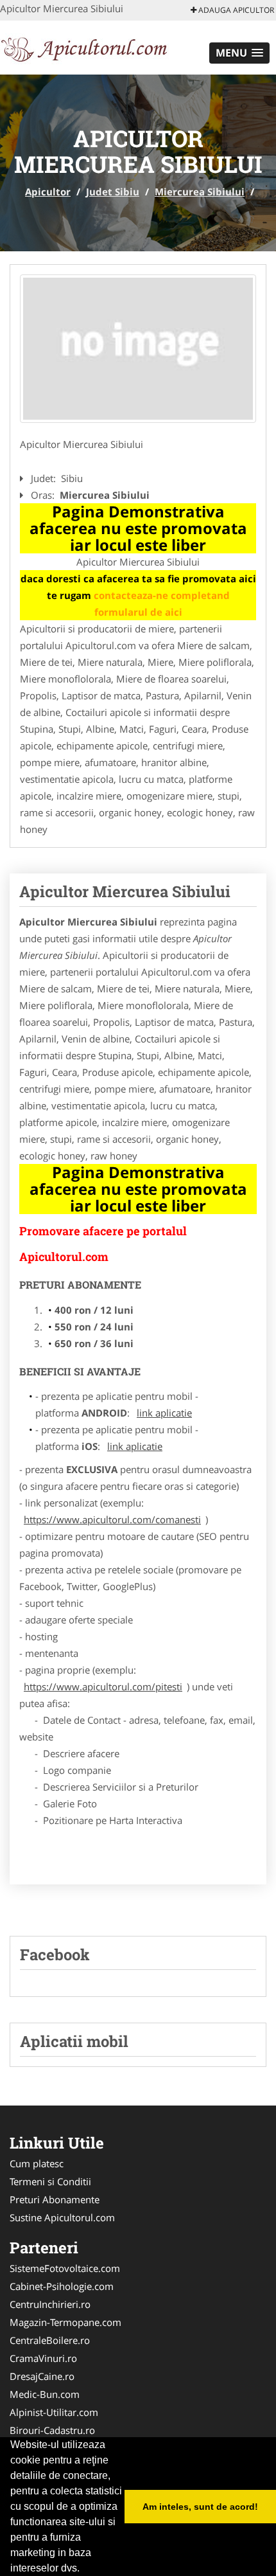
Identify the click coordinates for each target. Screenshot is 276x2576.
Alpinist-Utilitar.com (54, 2412)
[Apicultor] (84, 46)
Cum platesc (37, 2163)
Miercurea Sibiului (200, 192)
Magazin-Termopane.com (65, 2322)
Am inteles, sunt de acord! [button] (200, 2507)
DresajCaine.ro (42, 2376)
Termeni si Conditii (50, 2181)
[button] (239, 53)
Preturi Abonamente (55, 2199)
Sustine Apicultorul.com (62, 2217)
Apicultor (48, 192)
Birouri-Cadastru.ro (52, 2430)
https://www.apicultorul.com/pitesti (103, 1686)
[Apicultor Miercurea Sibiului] (138, 349)
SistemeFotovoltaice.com (65, 2268)
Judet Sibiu (113, 192)
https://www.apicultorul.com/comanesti (112, 1519)
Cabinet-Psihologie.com (62, 2286)
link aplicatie (164, 1413)
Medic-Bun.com (45, 2394)
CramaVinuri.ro (43, 2358)
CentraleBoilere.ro (50, 2340)
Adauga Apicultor (235, 10)
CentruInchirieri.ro (50, 2304)
